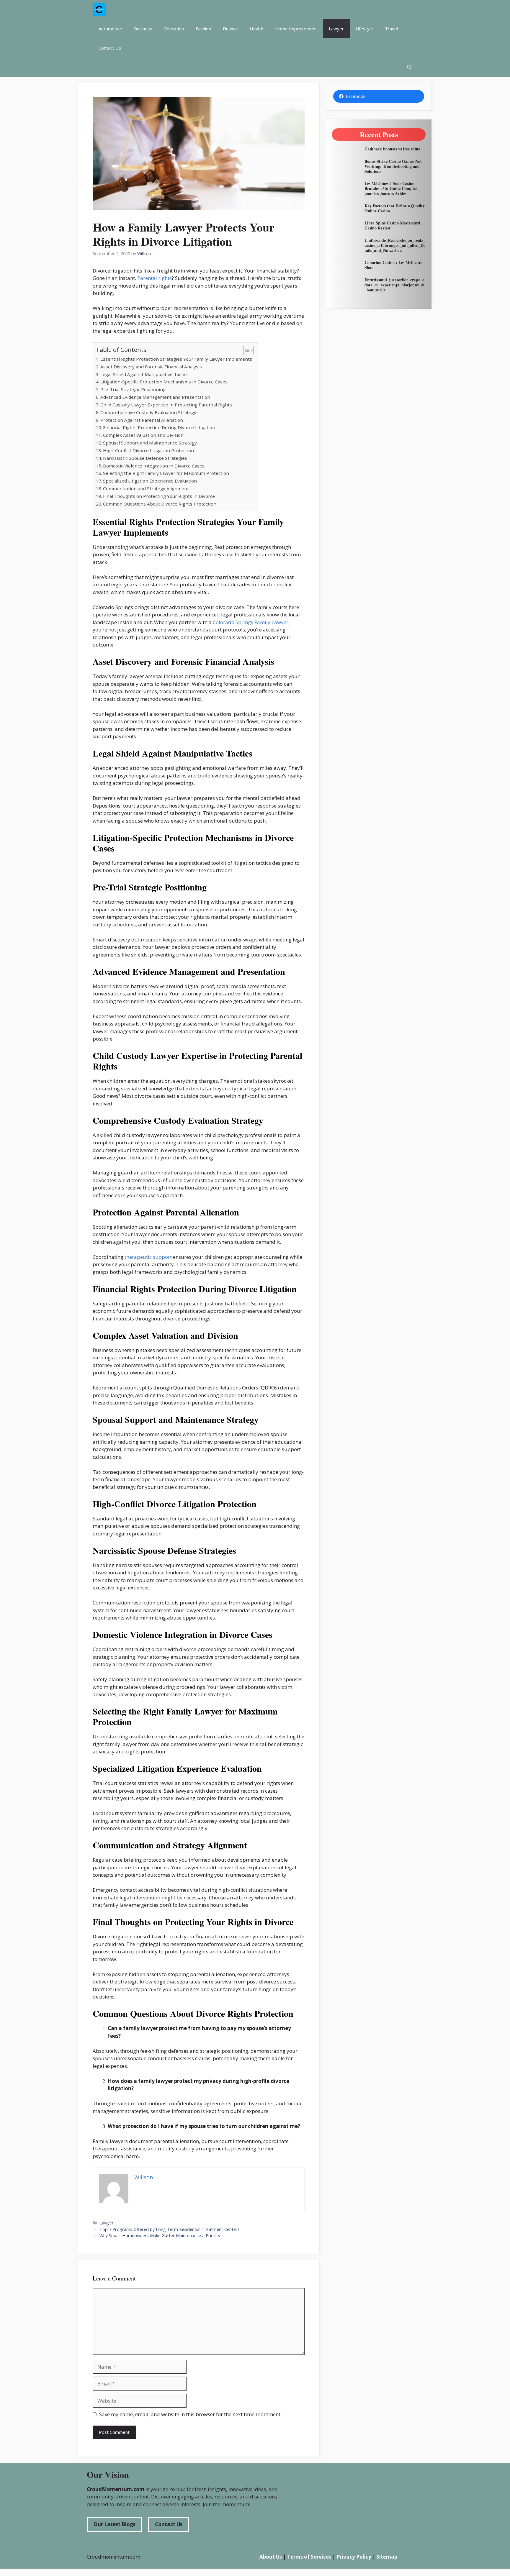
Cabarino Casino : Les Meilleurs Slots (393, 265)
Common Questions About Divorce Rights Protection (160, 504)
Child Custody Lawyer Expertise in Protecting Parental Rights (166, 405)
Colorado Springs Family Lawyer (251, 622)
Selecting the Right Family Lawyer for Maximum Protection (166, 473)
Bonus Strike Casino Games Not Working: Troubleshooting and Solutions (393, 166)
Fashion (203, 29)
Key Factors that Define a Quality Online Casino (395, 208)
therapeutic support (148, 1257)
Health (256, 29)
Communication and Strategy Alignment (146, 488)
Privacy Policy (354, 2557)
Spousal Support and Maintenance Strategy (150, 443)
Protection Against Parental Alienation (142, 420)
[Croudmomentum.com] (99, 10)
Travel (391, 29)
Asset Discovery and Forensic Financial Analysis (151, 367)
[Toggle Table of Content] (245, 350)
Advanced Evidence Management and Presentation (155, 397)
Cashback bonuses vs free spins (392, 149)
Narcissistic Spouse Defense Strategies (145, 458)
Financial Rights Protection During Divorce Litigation (159, 427)
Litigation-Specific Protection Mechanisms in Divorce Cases (164, 382)
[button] (409, 67)
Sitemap (387, 2557)
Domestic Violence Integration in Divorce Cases (154, 466)
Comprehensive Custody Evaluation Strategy (148, 412)
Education (174, 29)
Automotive (110, 29)
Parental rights (155, 278)
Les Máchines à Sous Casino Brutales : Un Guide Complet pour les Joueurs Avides (391, 188)
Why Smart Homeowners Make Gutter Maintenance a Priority (160, 2235)
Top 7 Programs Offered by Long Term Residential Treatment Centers (170, 2229)
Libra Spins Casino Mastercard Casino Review (392, 225)
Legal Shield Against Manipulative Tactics (144, 374)
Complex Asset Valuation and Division (143, 435)
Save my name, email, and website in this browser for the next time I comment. (190, 2414)
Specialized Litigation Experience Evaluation (150, 481)
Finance (230, 29)
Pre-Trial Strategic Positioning (133, 389)
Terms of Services (309, 2557)
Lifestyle (364, 29)
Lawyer (336, 29)
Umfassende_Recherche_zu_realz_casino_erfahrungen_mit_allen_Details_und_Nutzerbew (395, 245)
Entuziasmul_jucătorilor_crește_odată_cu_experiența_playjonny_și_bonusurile (394, 285)
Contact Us (110, 48)
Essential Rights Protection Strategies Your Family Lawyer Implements (176, 359)
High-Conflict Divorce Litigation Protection (148, 450)
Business (143, 29)
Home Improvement (296, 29)
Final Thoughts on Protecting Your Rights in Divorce (159, 496)
